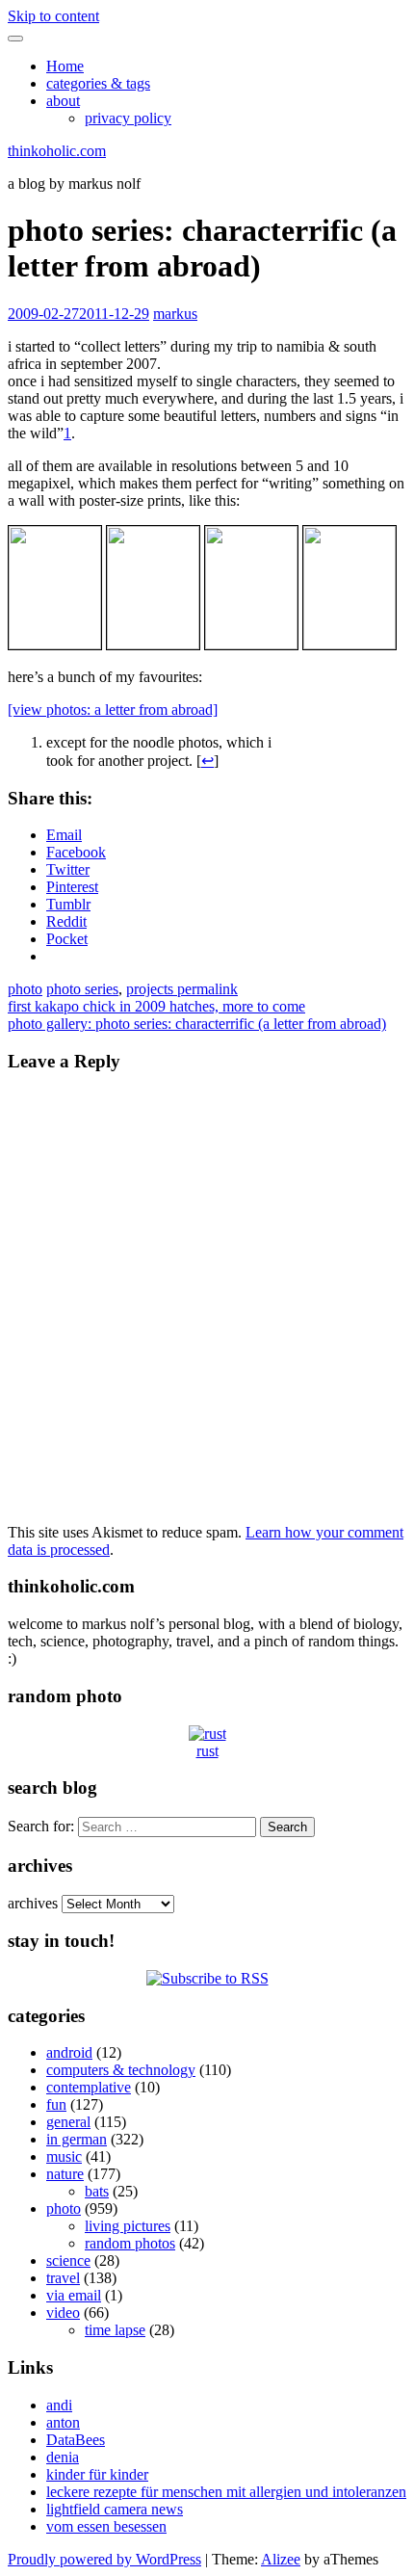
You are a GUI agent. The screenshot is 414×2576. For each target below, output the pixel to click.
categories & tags (98, 83)
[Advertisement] (349, 822)
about (63, 101)
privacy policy (128, 118)
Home (65, 66)
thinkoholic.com (57, 151)
